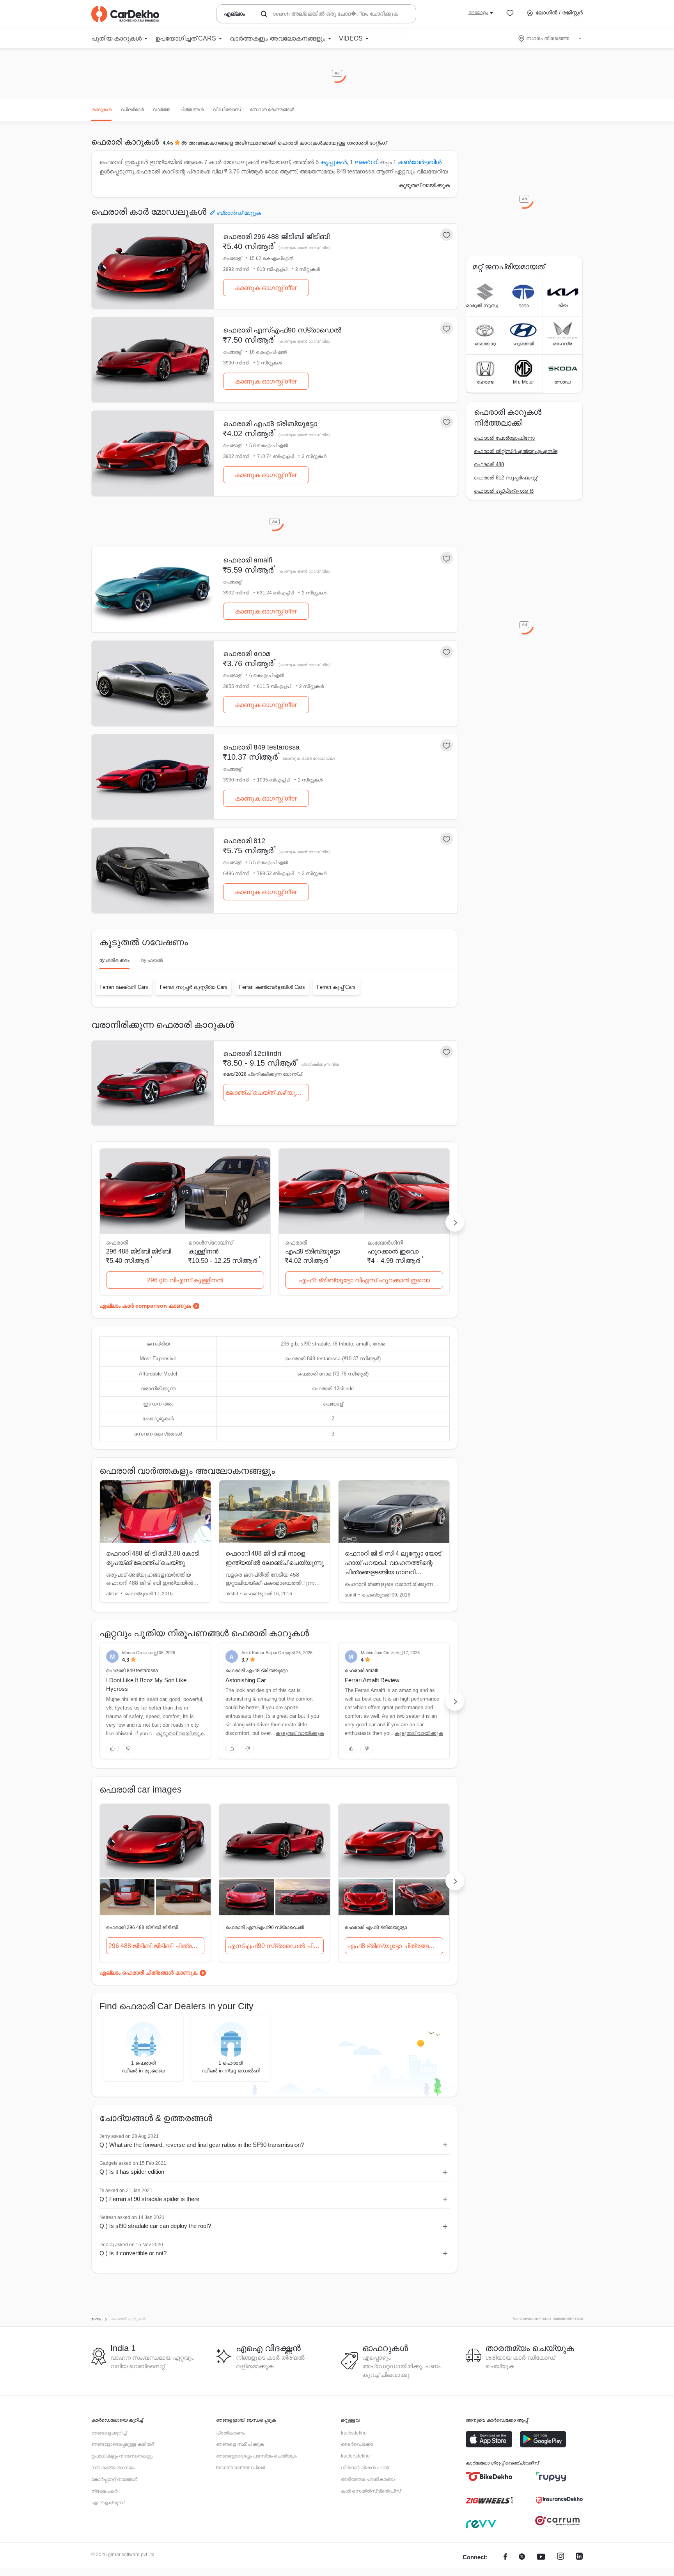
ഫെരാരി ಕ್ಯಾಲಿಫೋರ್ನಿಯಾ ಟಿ (504, 491)
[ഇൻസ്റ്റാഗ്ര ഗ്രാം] (560, 2557)
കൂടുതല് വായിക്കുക (424, 185)
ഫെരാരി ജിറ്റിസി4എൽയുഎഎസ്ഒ (516, 451)
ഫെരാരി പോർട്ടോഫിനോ (504, 438)
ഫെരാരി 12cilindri (252, 1054)
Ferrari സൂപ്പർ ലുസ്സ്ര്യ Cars (194, 987)
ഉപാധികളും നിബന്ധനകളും (122, 2456)
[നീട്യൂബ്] (541, 2557)
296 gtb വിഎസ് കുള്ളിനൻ (185, 1280)
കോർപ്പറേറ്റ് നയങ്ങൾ (114, 2479)
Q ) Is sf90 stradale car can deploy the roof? (155, 2226)
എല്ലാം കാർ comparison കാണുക (145, 1306)
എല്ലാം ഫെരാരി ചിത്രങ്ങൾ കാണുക (148, 1973)
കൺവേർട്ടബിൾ (420, 162)
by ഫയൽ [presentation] (152, 960)
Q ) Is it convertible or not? (133, 2253)
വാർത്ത (161, 110)
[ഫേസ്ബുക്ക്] (505, 2557)
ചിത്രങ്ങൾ (192, 110)
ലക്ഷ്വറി (366, 162)
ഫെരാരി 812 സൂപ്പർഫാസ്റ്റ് (505, 478)
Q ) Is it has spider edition (132, 2172)
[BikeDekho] (489, 2477)
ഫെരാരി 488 (489, 464)
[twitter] (522, 2557)
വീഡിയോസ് (227, 110)
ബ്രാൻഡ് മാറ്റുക (239, 213)
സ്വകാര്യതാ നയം (113, 2468)
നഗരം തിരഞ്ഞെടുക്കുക (551, 38)
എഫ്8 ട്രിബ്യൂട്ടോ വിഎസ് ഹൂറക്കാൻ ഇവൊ (364, 1280)
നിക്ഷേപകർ (104, 2491)
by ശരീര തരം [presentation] (114, 960)
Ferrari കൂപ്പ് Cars (336, 987)
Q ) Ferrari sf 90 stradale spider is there (149, 2199)
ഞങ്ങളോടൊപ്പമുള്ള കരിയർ (123, 2444)
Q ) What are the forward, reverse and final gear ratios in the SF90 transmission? (202, 2145)
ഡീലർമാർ (132, 110)
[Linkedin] (579, 2557)
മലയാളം (478, 12)
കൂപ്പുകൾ (333, 162)
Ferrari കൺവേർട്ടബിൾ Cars (272, 987)
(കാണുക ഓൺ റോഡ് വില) (304, 248)
